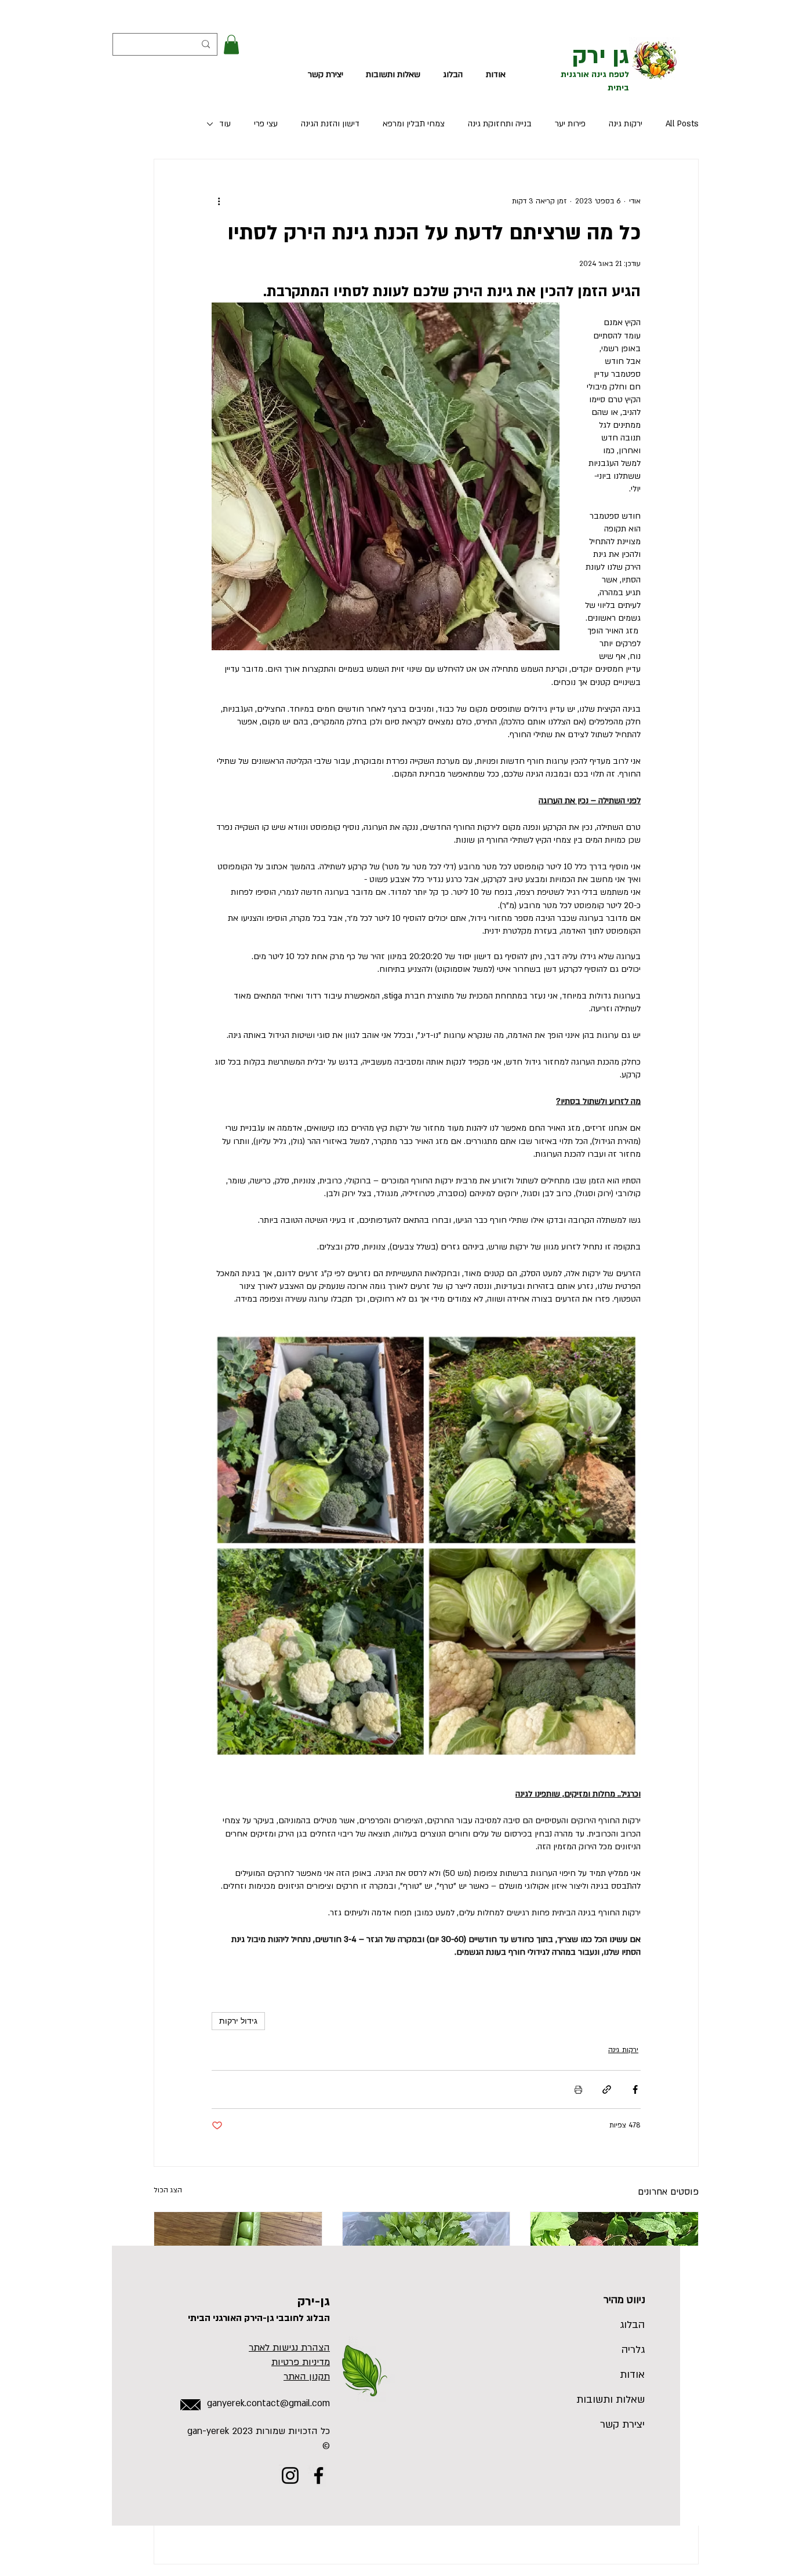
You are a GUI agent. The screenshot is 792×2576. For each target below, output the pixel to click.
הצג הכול (168, 2190)
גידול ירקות (238, 2021)
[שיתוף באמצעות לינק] (607, 2089)
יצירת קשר (622, 2424)
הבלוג (632, 2325)
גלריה (633, 2350)
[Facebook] (319, 2475)
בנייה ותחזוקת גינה (500, 124)
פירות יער (570, 124)
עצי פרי (266, 124)
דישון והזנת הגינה (330, 124)
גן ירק (601, 56)
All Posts (682, 124)
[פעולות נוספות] (219, 201)
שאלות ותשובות (617, 2400)
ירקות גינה (626, 124)
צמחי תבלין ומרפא (414, 124)
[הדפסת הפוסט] (578, 2089)
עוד (225, 124)
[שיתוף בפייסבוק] (635, 2089)
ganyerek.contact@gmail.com (268, 2403)
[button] (231, 44)
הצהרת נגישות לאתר (289, 2348)
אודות (632, 2375)
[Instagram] (290, 2475)
